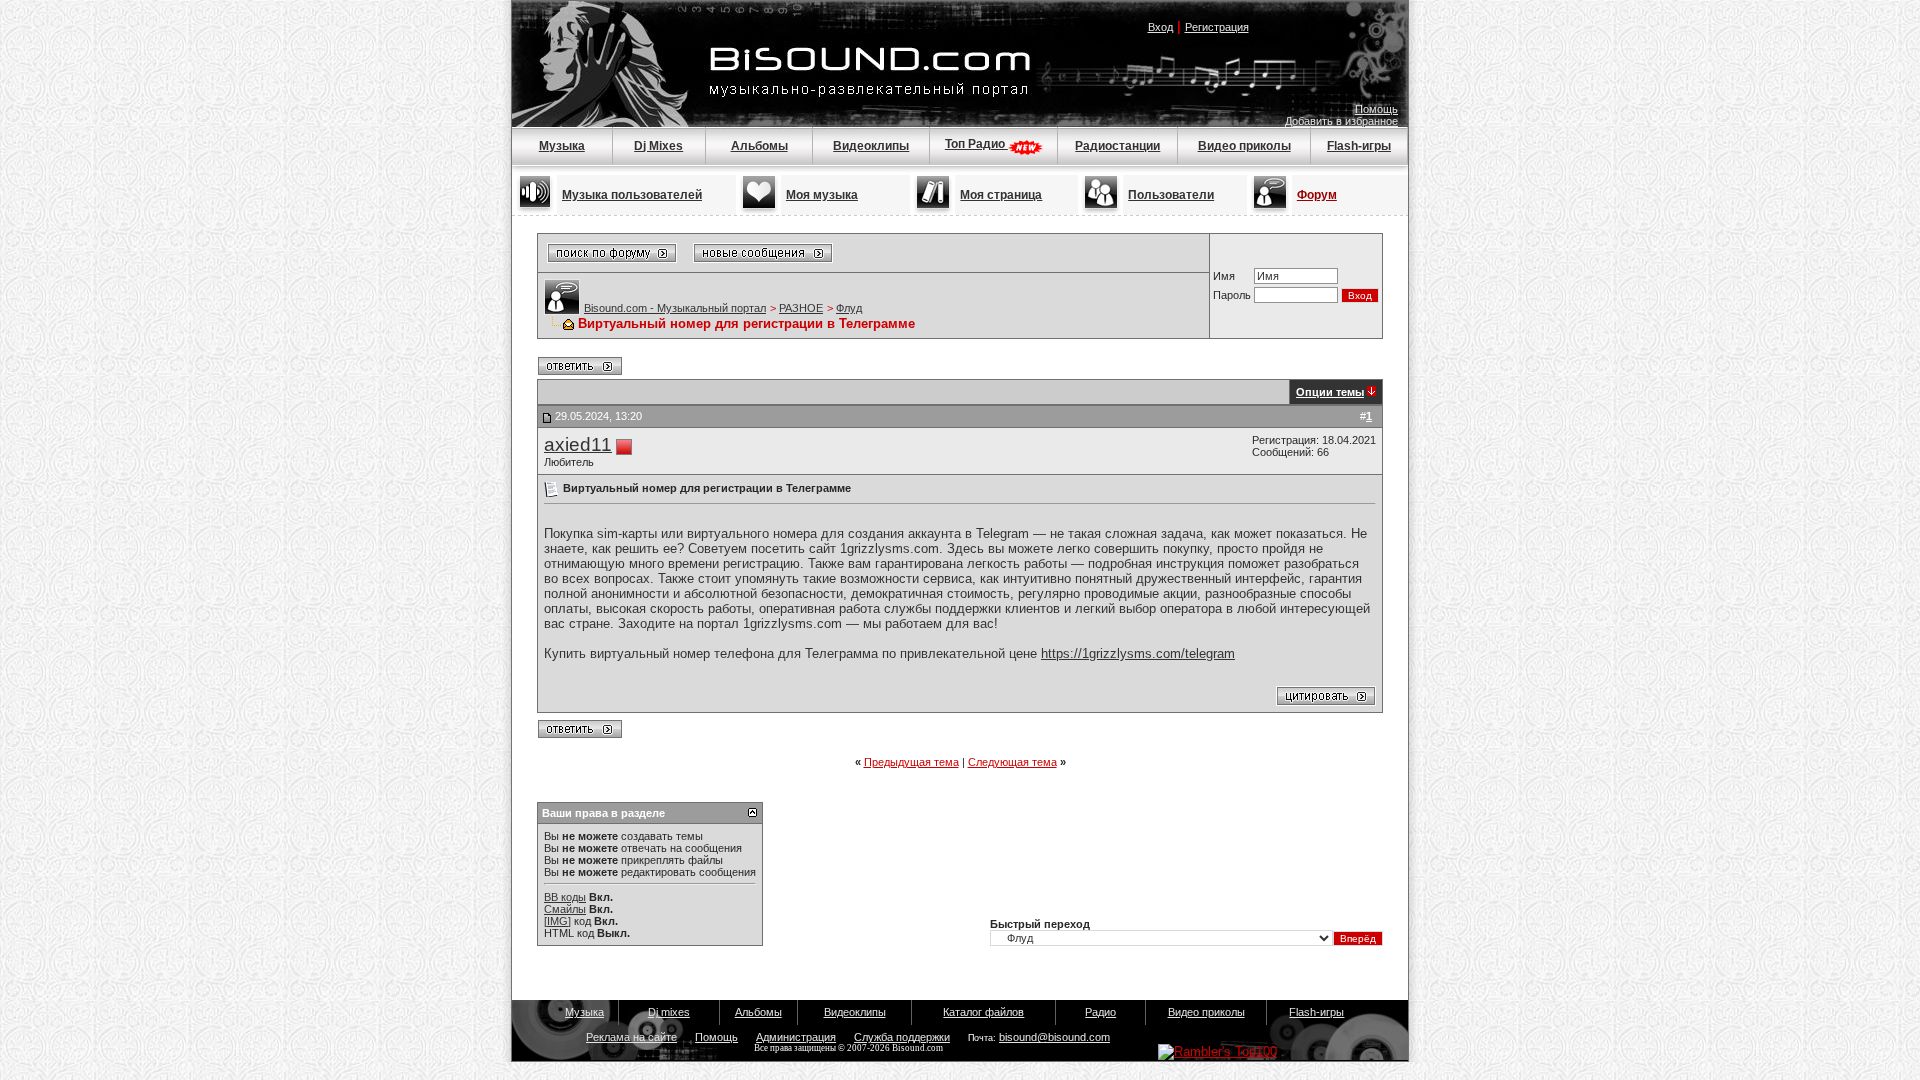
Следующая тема (1012, 762)
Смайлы (565, 909)
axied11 (578, 444)
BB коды (565, 897)
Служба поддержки (902, 1037)
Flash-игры (1359, 146)
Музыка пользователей (632, 195)
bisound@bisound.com (1054, 1037)
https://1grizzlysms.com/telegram (1138, 653)
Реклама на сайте (631, 1037)
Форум (1317, 195)
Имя (1224, 276)
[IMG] (557, 921)
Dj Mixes (658, 146)
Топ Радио (976, 144)
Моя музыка (822, 195)
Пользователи (1171, 195)
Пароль (1232, 295)
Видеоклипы (871, 146)
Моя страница (1001, 195)
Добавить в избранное (1341, 121)
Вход (1160, 27)
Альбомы (759, 146)
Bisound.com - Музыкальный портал (675, 308)
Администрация (796, 1037)
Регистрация (1217, 27)
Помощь (1376, 109)
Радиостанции (1117, 146)
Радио (1100, 1012)
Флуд (849, 308)
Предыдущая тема (911, 762)
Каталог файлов (983, 1012)
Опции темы (1330, 392)
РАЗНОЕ (801, 308)
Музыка (562, 146)
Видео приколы (1244, 146)
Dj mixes (669, 1012)
